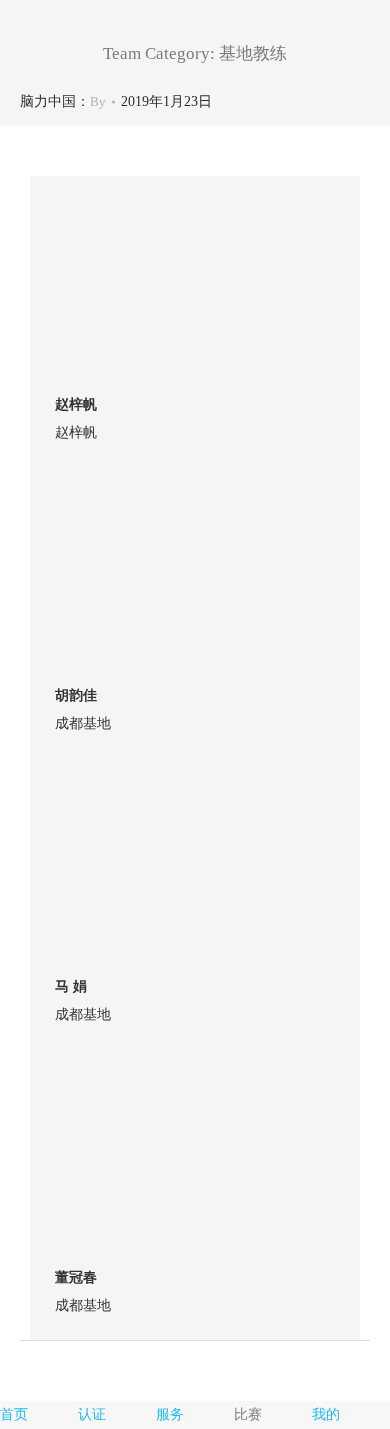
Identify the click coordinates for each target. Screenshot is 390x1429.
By (98, 101)
